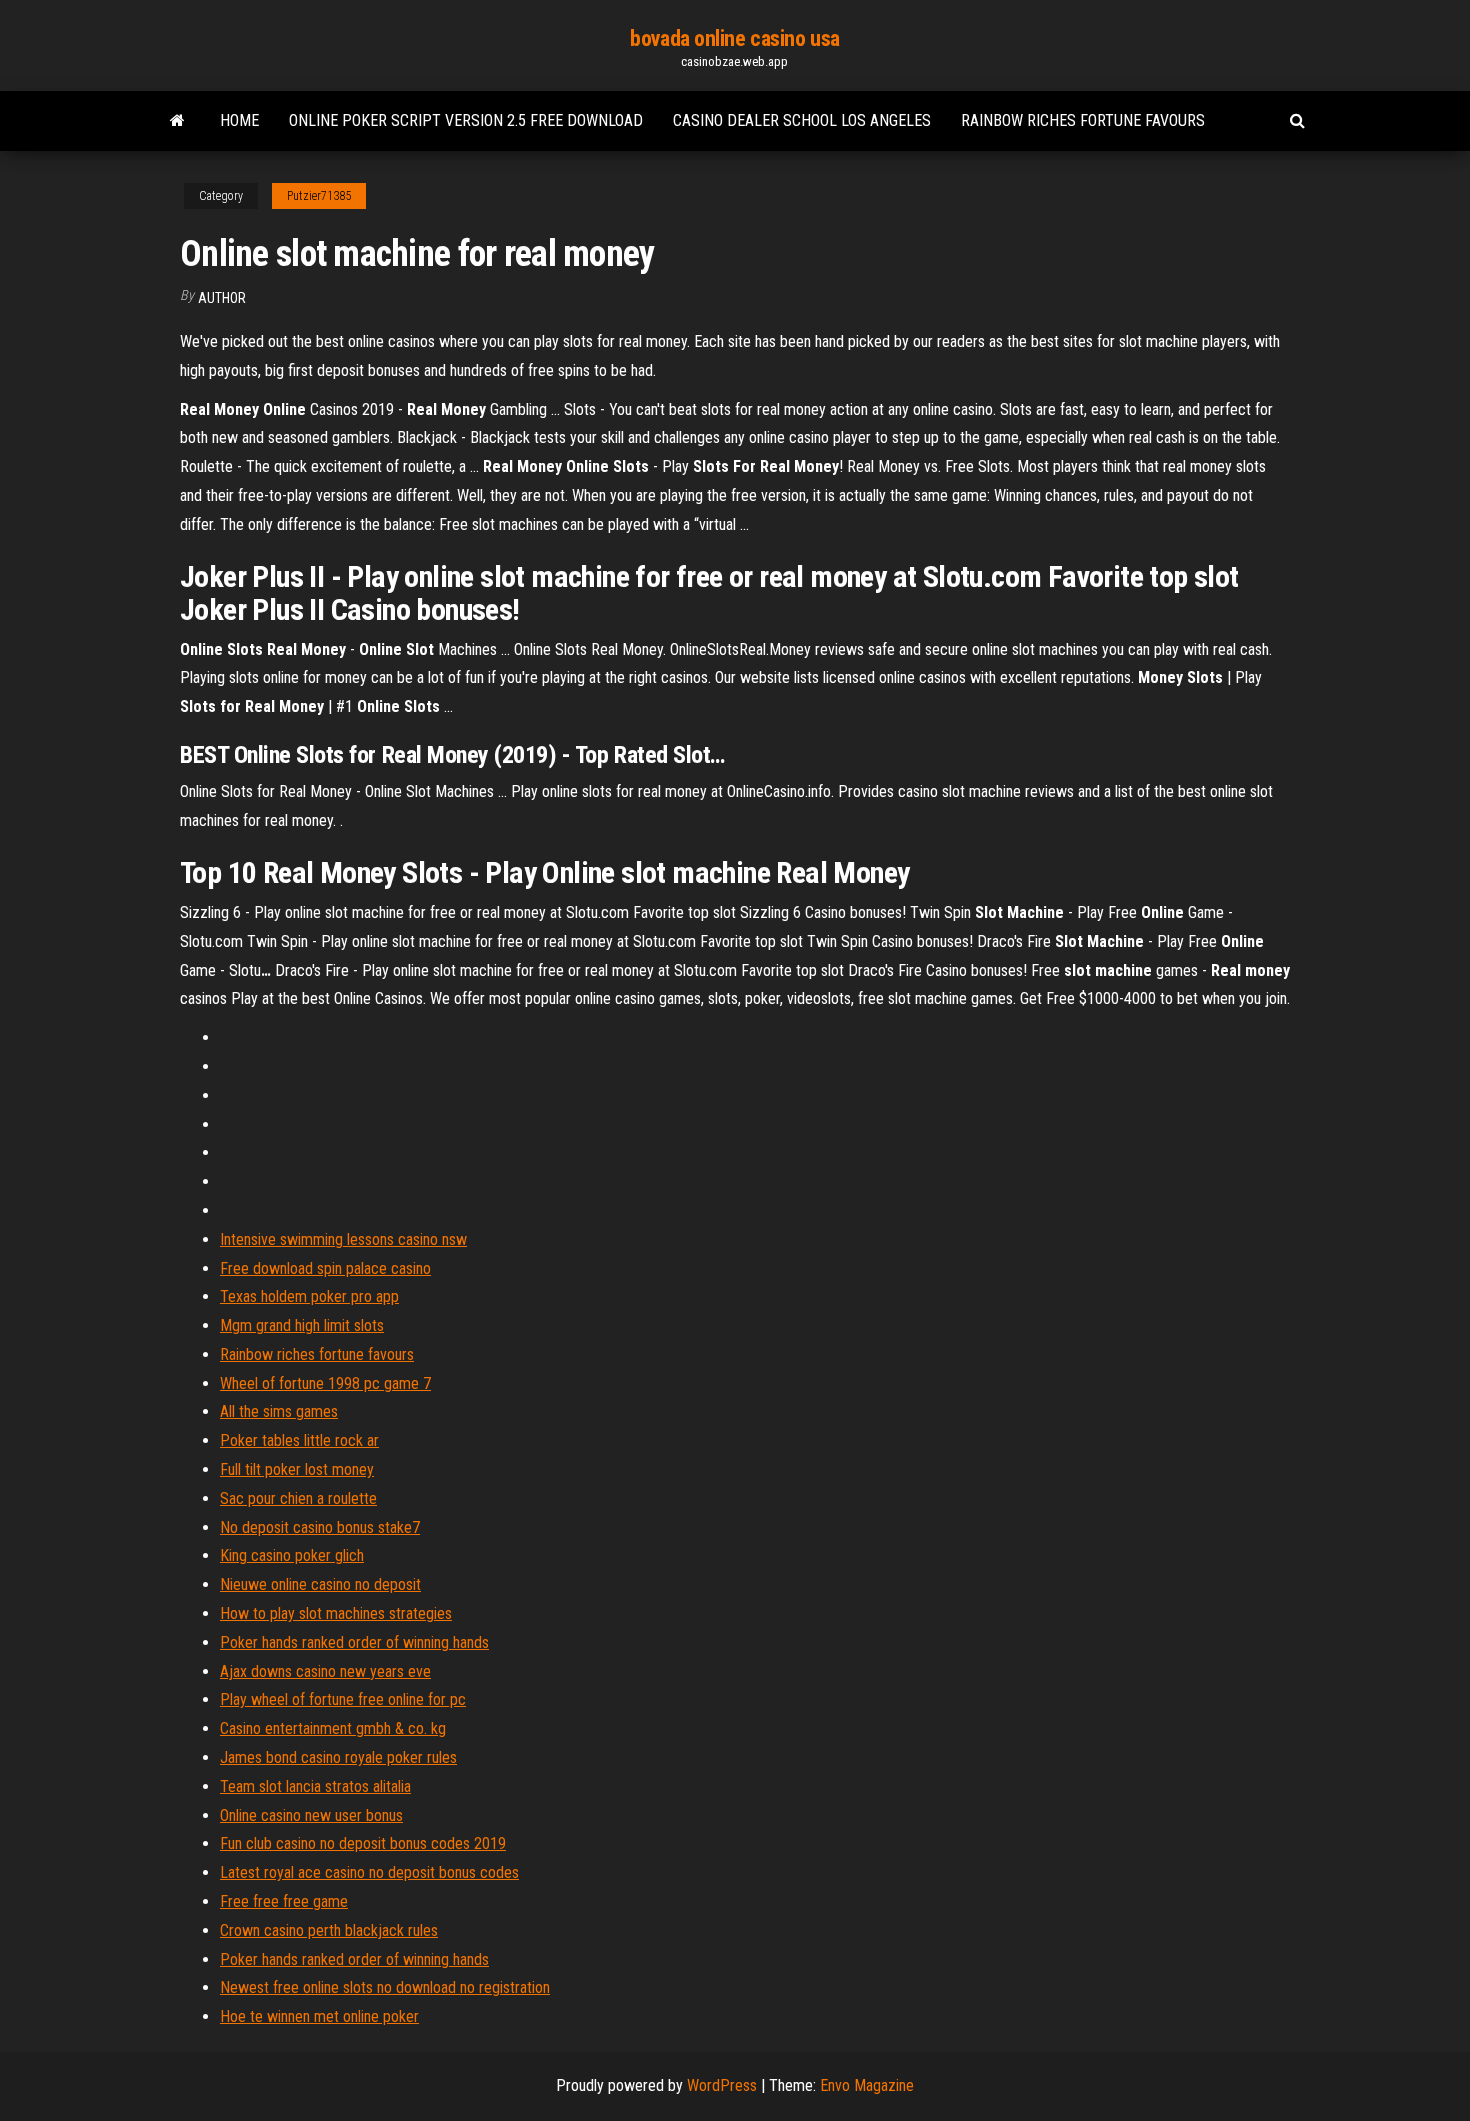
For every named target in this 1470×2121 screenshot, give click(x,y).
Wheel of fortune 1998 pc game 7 (325, 1383)
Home (239, 120)
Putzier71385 (319, 196)
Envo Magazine (867, 2085)
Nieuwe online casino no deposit (320, 1584)
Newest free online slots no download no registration (385, 1987)
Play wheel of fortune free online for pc (343, 1699)
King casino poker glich (292, 1555)
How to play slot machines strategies (336, 1613)
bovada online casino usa (734, 38)
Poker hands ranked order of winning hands (354, 1642)
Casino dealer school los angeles (802, 120)
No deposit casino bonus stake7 (320, 1527)
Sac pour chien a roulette (298, 1498)
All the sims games (279, 1411)
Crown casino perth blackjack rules (329, 1930)
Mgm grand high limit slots (302, 1325)
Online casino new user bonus (311, 1815)
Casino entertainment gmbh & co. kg (333, 1728)
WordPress (722, 2085)
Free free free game (284, 1901)
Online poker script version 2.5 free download (466, 120)
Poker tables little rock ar (299, 1440)
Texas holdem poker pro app (309, 1296)
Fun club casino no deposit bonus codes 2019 (363, 1843)
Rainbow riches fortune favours (1083, 120)
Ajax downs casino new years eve (325, 1671)
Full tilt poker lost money (297, 1469)
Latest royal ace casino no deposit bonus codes (369, 1872)
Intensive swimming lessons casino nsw (343, 1239)
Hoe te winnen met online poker (319, 2016)
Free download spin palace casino (325, 1268)
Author (222, 298)
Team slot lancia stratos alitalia (315, 1786)
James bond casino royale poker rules (338, 1757)
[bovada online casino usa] (177, 121)
